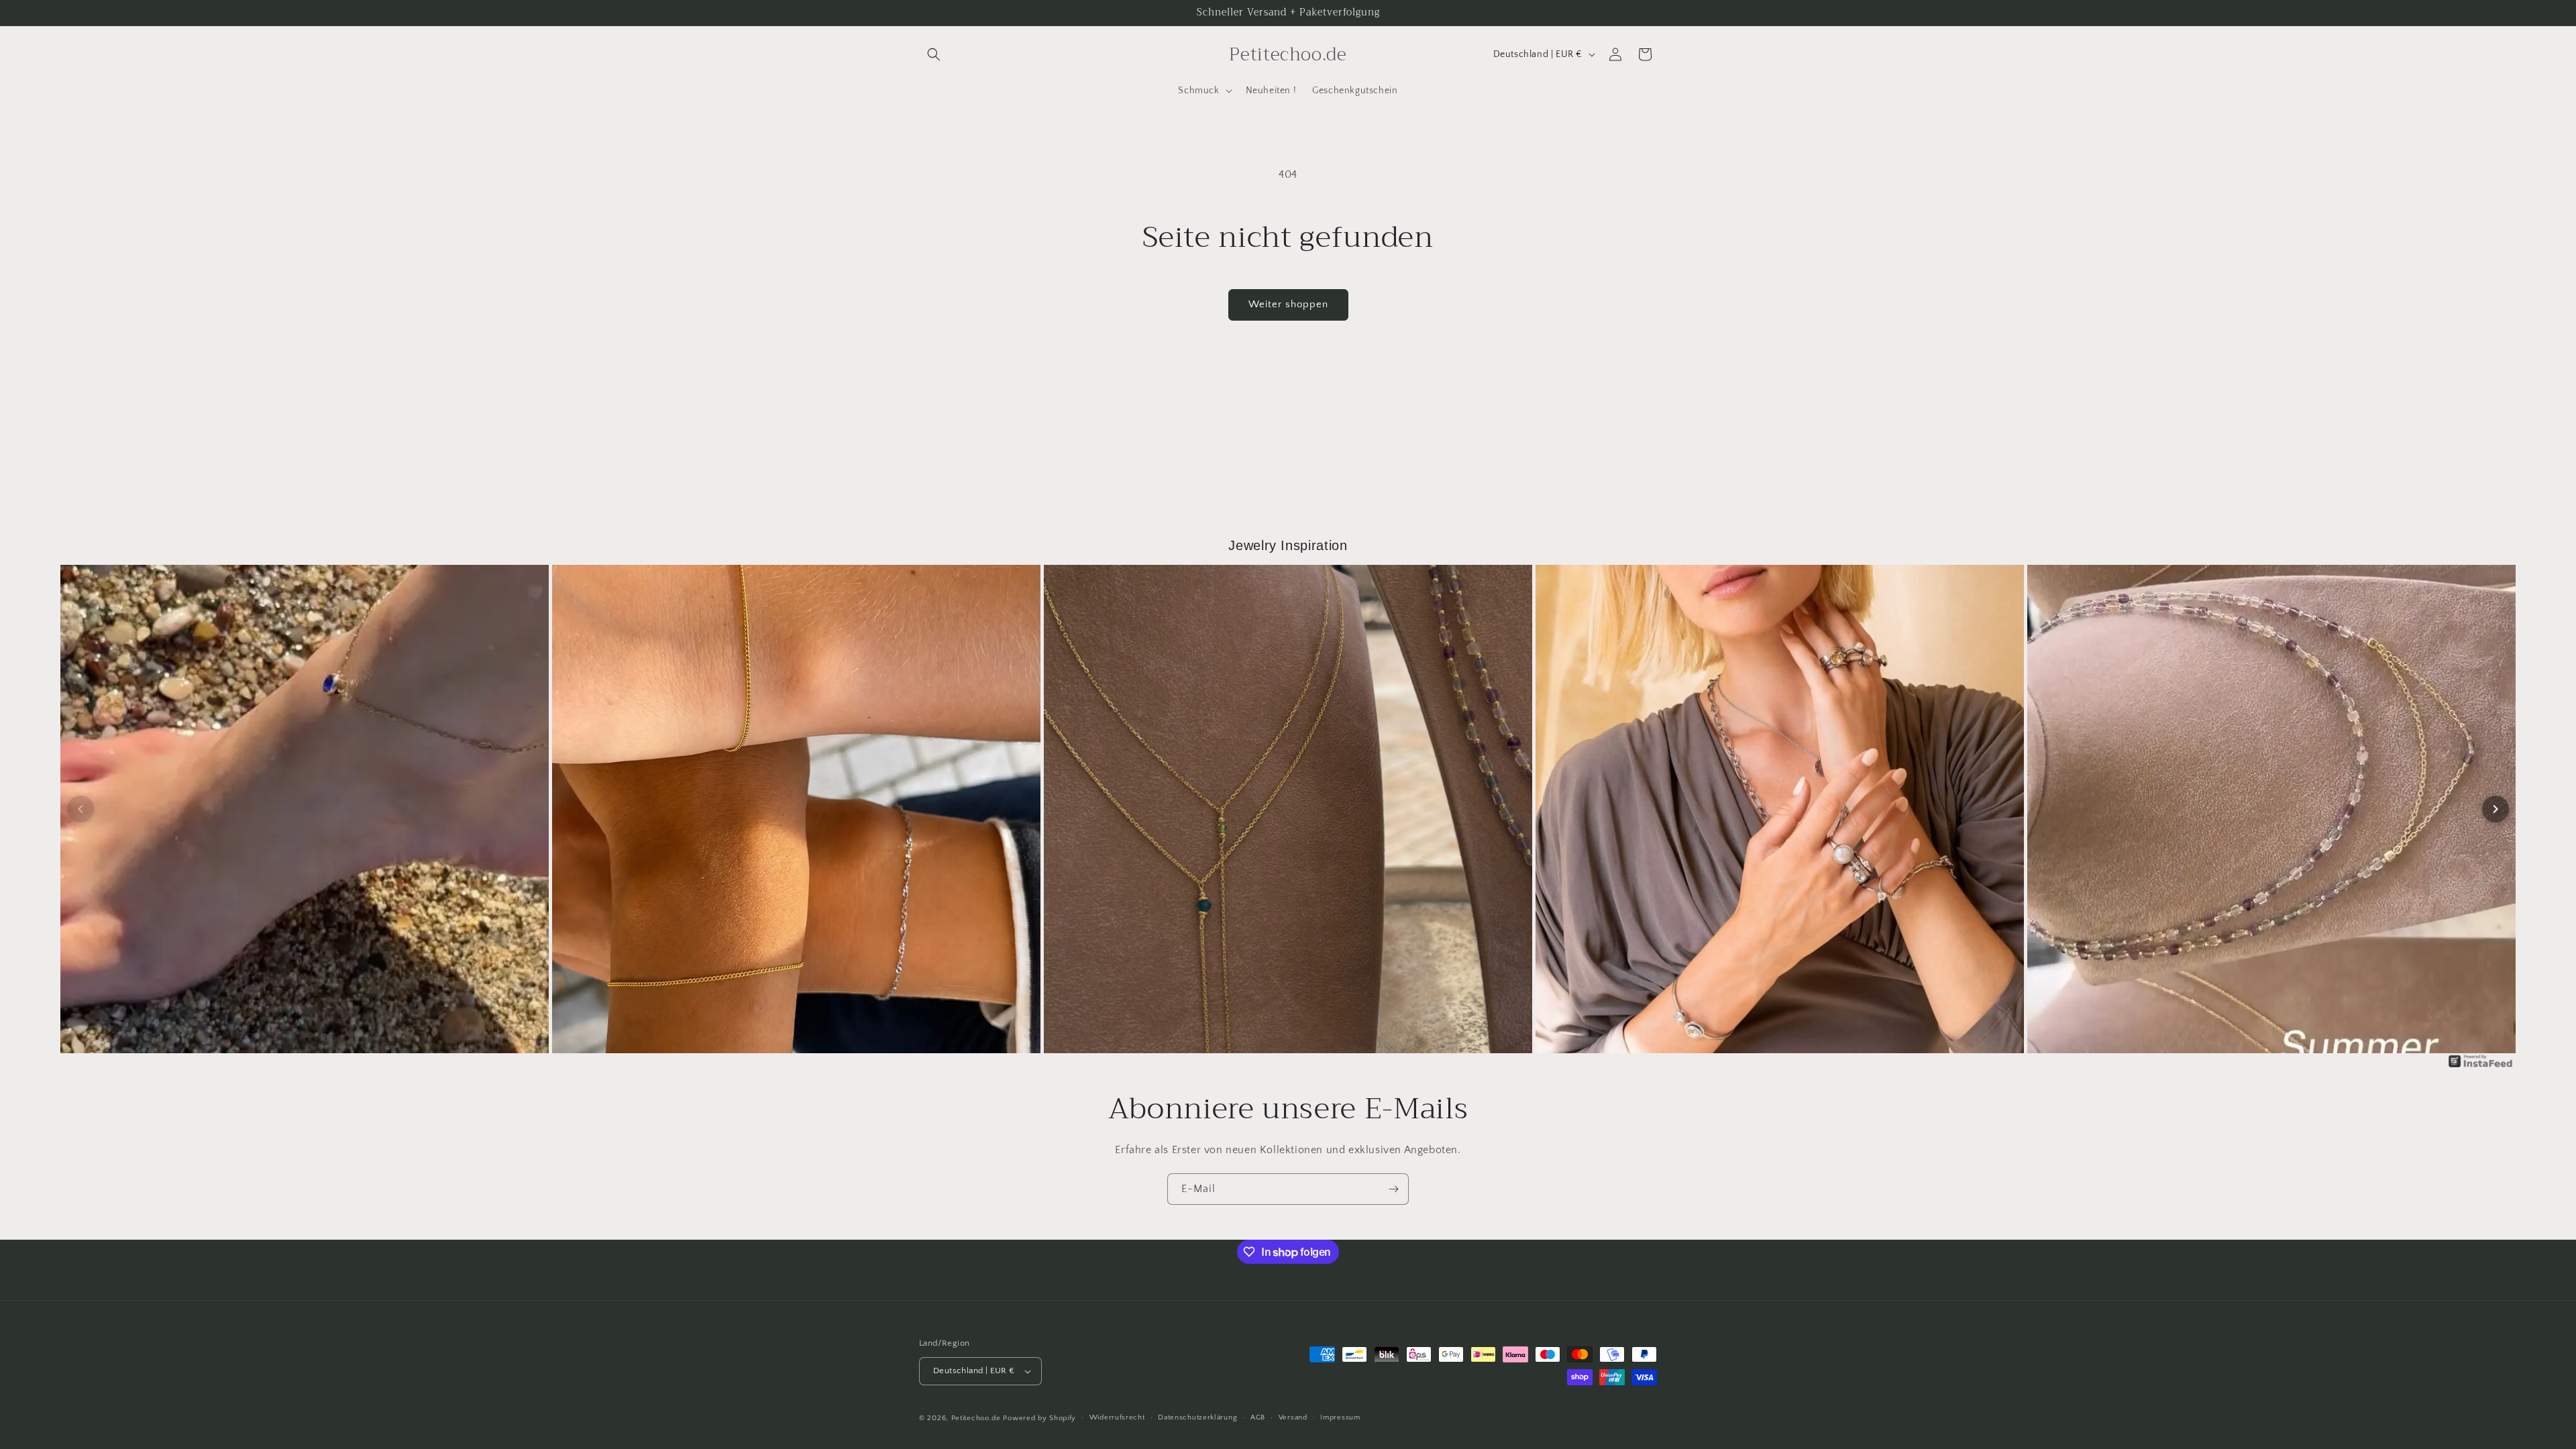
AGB (1258, 1417)
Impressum (1340, 1417)
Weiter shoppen (1288, 304)
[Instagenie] (2481, 1067)
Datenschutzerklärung (1197, 1417)
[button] (934, 54)
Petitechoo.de (976, 1418)
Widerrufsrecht (1117, 1417)
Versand (1293, 1417)
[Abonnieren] (1393, 1189)
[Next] (2495, 809)
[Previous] (80, 809)
